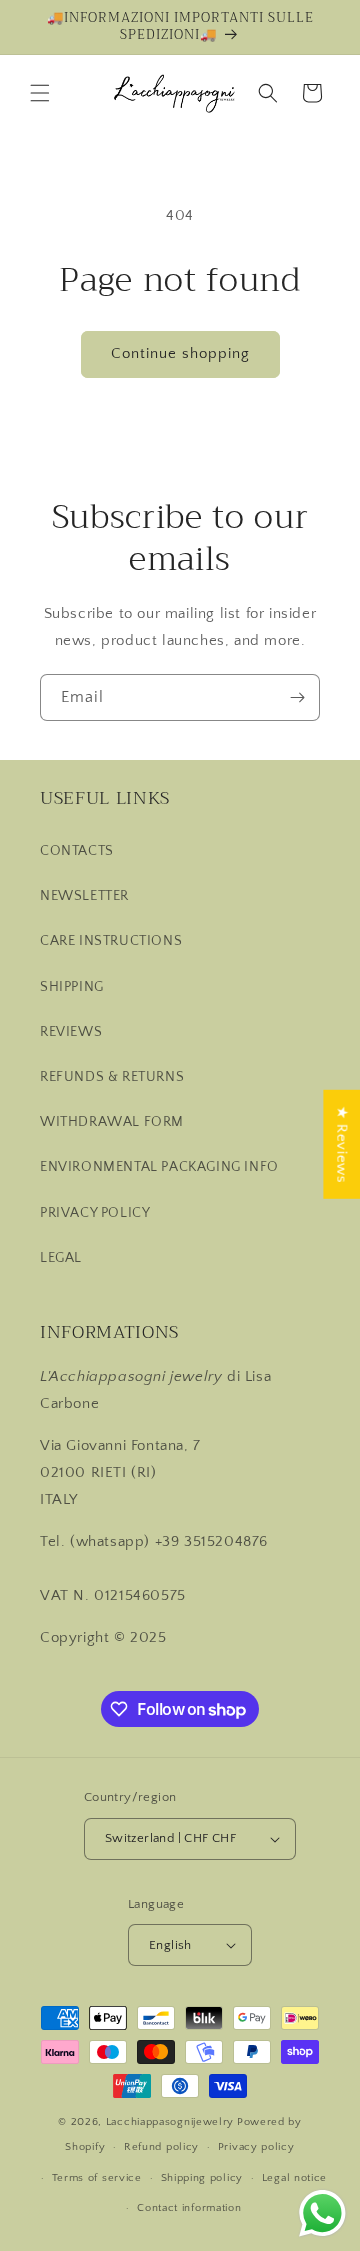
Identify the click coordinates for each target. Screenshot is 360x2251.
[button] (40, 93)
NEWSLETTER (84, 896)
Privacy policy (256, 2147)
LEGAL (61, 1258)
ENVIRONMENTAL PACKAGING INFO (159, 1167)
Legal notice (294, 2178)
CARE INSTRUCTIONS (111, 941)
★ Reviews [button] (341, 1143)
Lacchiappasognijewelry (170, 2122)
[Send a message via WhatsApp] (322, 2213)
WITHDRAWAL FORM (112, 1122)
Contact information (189, 2208)
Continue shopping (180, 353)
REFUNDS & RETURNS (112, 1077)
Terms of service (97, 2178)
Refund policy (161, 2147)
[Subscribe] (297, 697)
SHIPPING (72, 987)
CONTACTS (77, 851)
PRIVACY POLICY (95, 1213)
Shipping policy (202, 2178)
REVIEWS (71, 1032)
